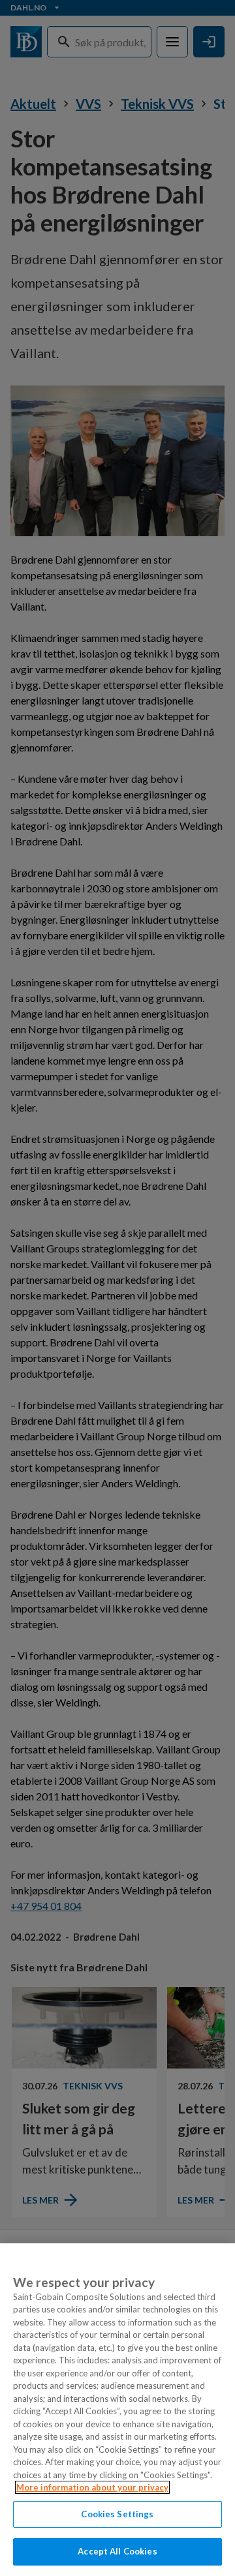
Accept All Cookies (117, 2551)
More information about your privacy (92, 2487)
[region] (117, 2410)
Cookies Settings (117, 2514)
